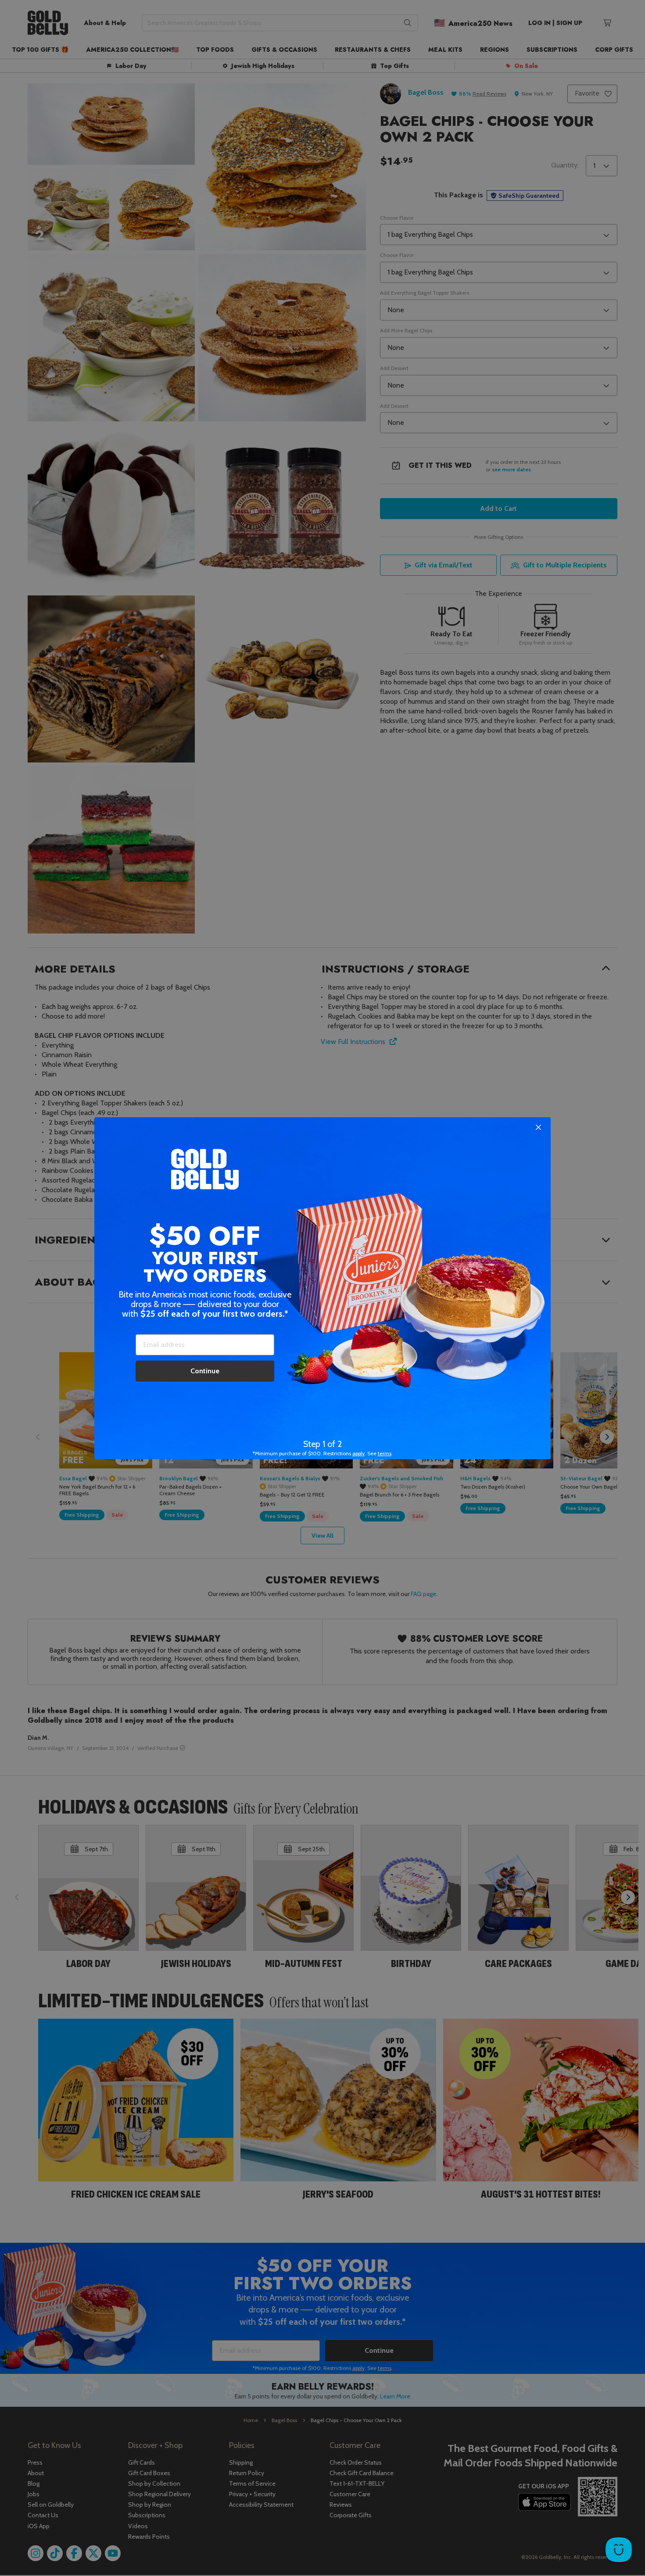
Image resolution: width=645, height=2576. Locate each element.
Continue (205, 1371)
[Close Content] (538, 1128)
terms (385, 1453)
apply (358, 1453)
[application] (619, 2550)
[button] (322, 1288)
